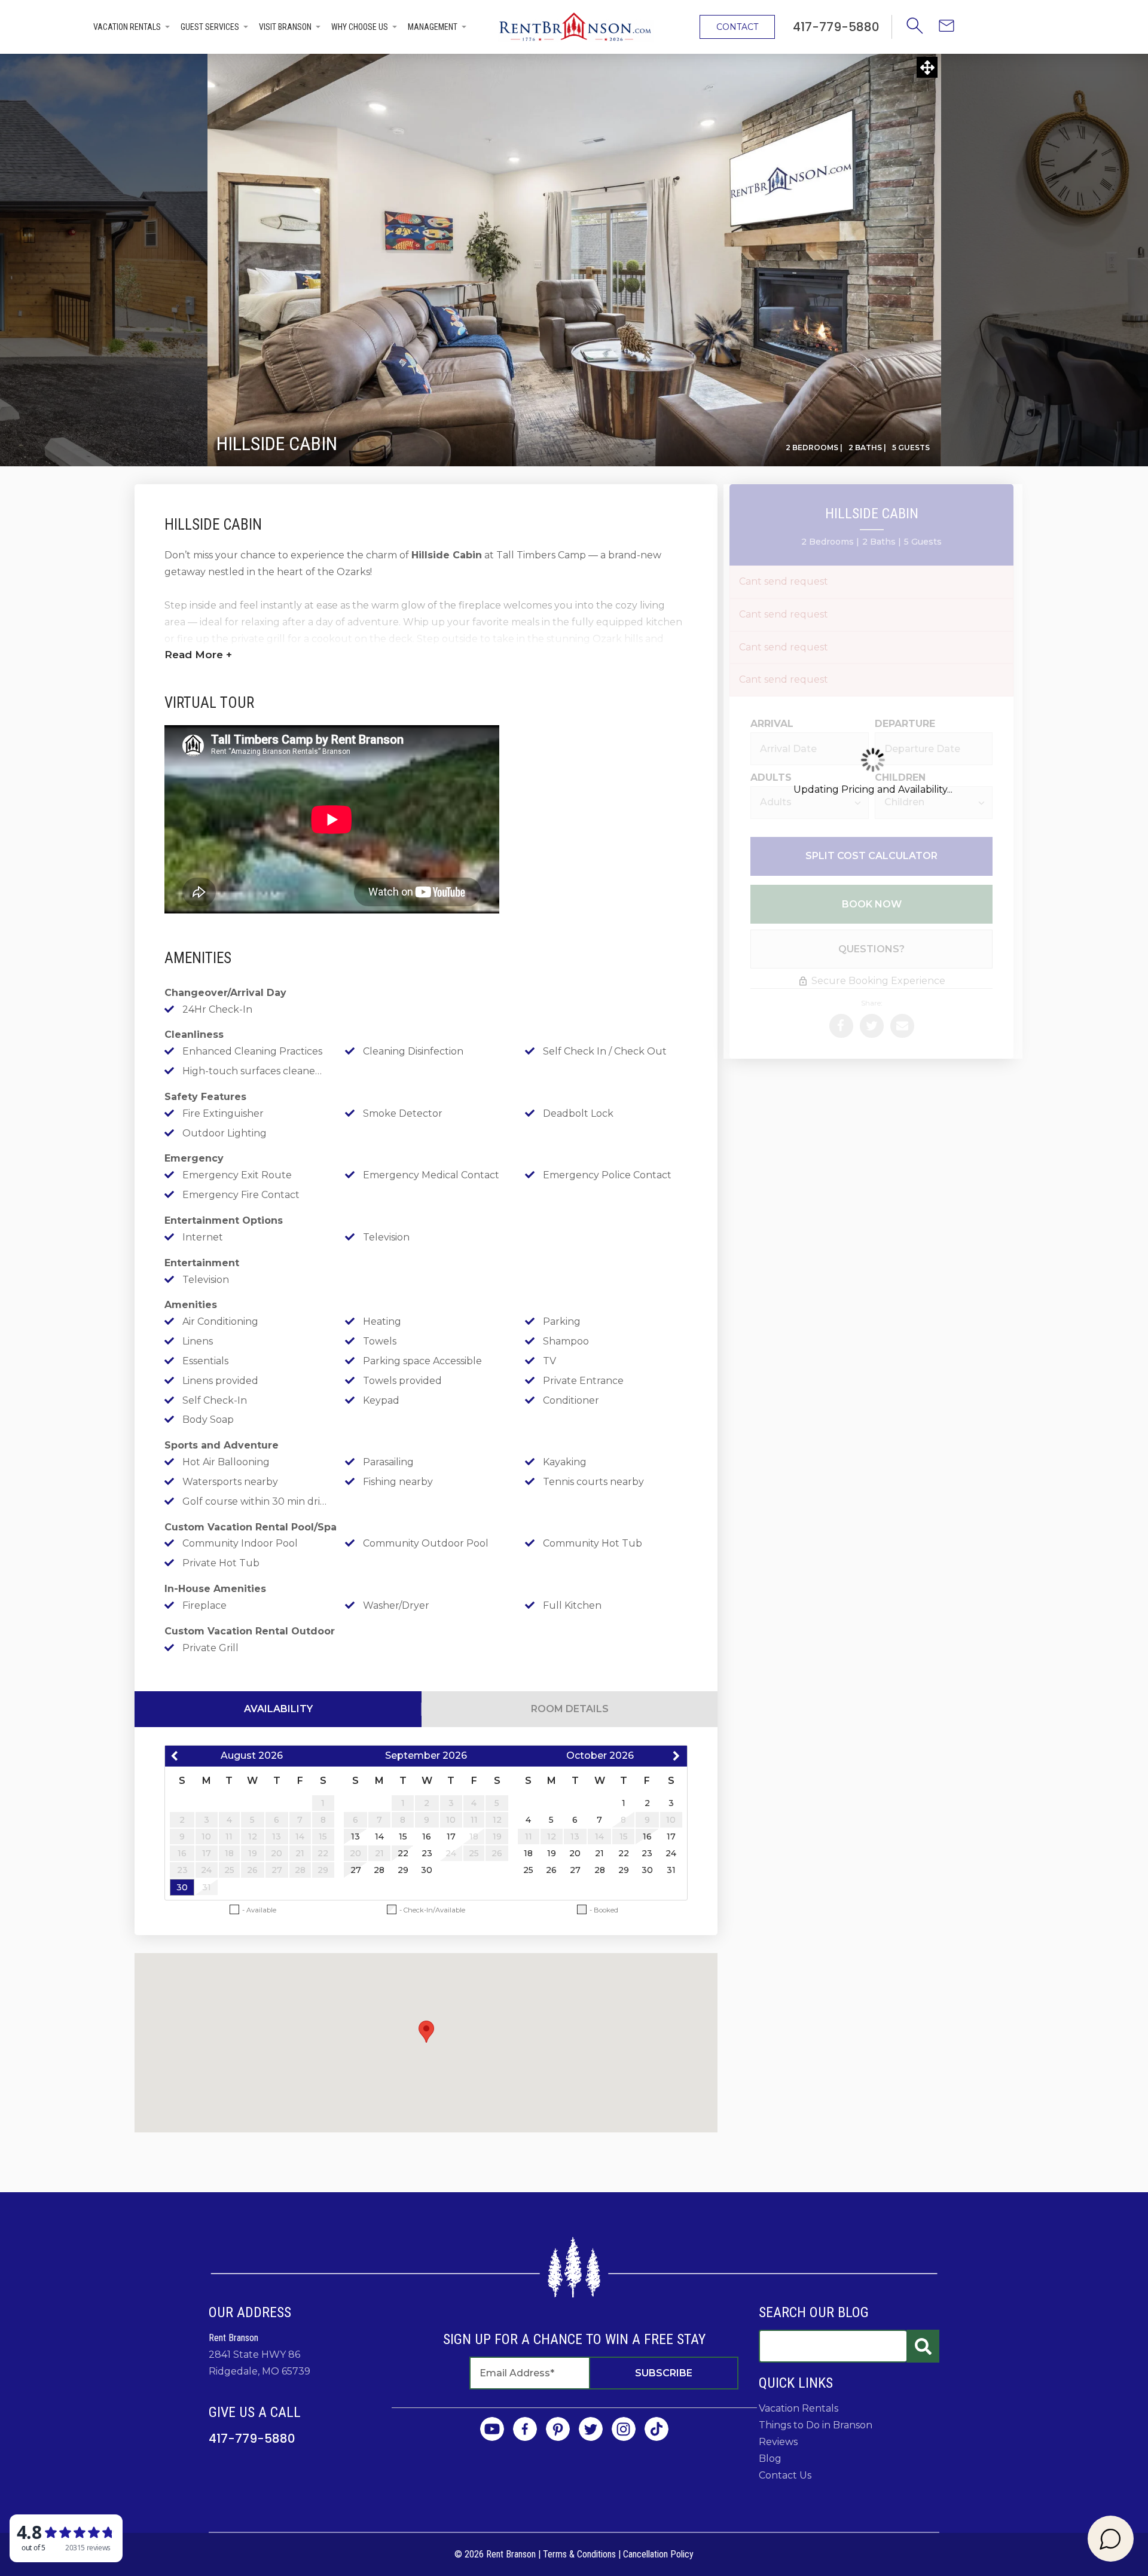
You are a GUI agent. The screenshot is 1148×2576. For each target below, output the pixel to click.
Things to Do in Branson (816, 2425)
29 (403, 1870)
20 (575, 1853)
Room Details (570, 1709)
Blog (770, 2459)
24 (671, 1853)
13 (355, 1836)
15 (403, 1836)
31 (671, 1870)
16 (427, 1836)
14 (379, 1836)
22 (403, 1853)
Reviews (778, 2442)
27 (356, 1870)
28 (379, 1870)
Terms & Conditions (579, 2554)
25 (528, 1870)
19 (552, 1853)
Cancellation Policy (658, 2554)
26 (551, 1870)
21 (599, 1853)
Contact (737, 27)
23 (427, 1853)
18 (528, 1853)
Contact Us (785, 2475)
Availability (278, 1709)
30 (182, 1887)
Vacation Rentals (127, 27)
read (198, 655)
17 (451, 1836)
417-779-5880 (252, 2439)
